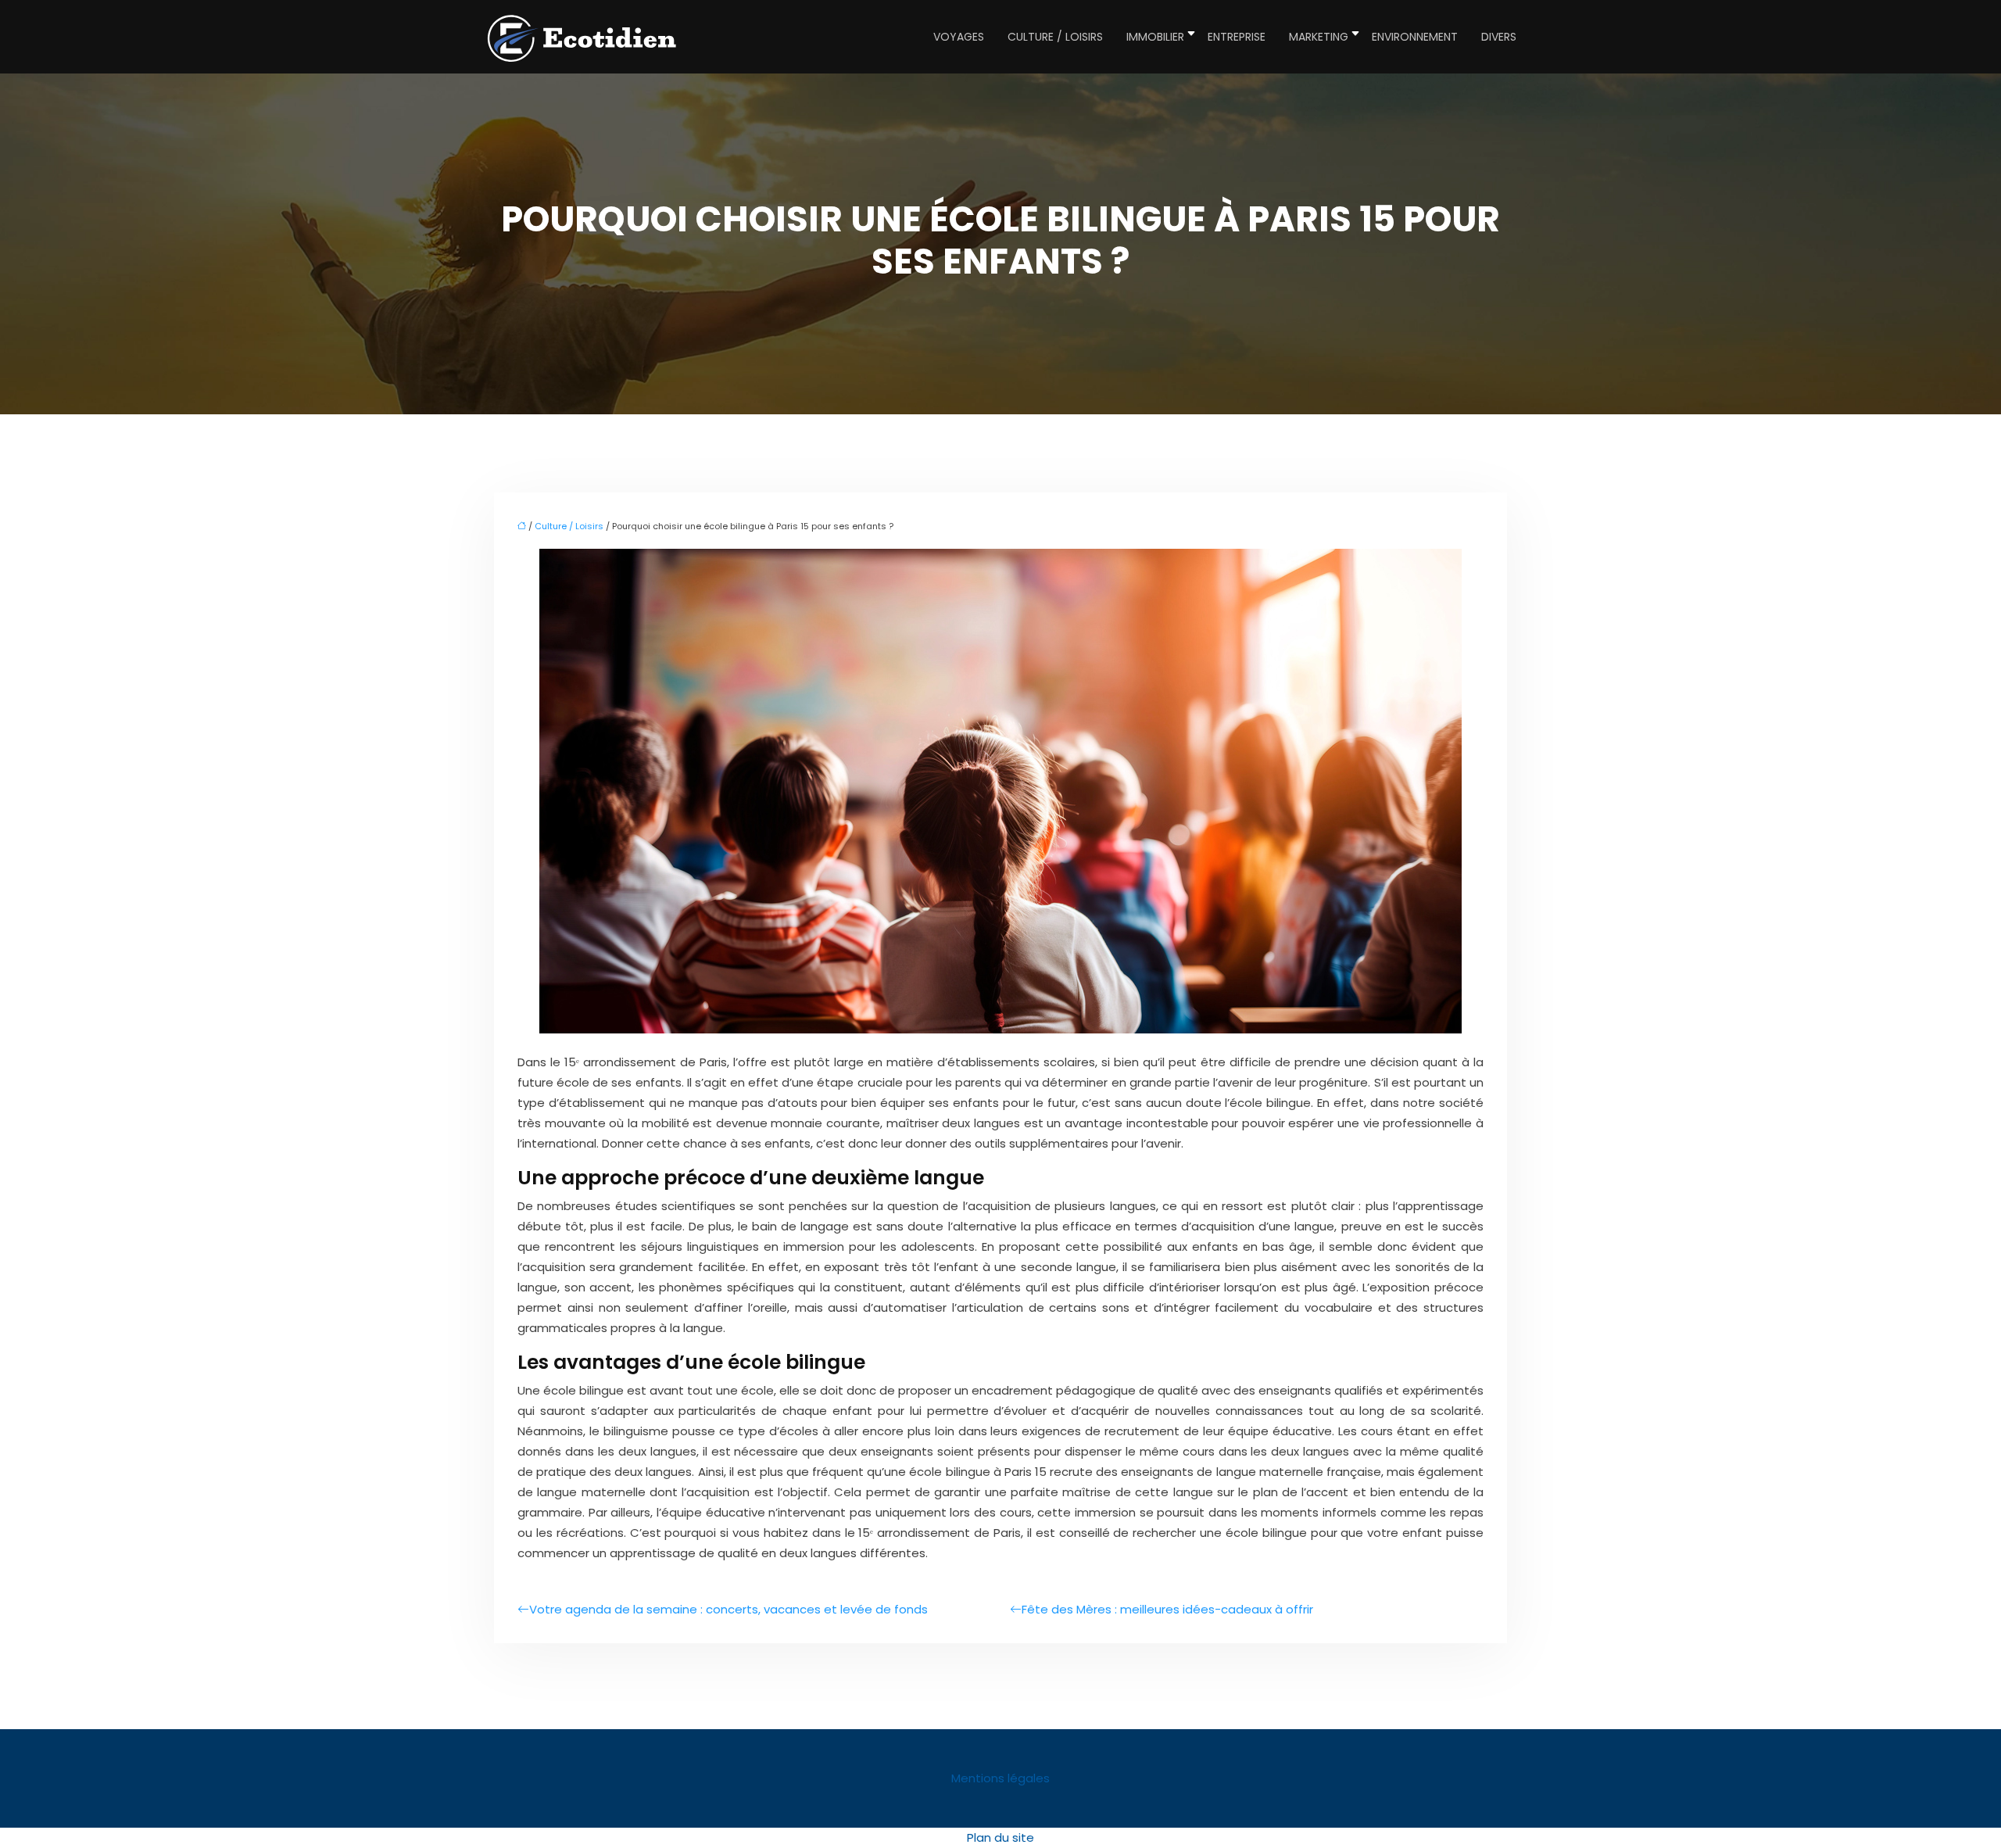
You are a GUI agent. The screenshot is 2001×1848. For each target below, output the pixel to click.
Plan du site (1000, 1837)
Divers (1499, 37)
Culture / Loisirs (1055, 37)
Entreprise (1237, 37)
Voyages (959, 37)
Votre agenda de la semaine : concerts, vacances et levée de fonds (728, 1609)
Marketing (1319, 37)
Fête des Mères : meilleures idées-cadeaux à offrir (1167, 1609)
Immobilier (1155, 37)
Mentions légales (1000, 1778)
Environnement (1415, 37)
